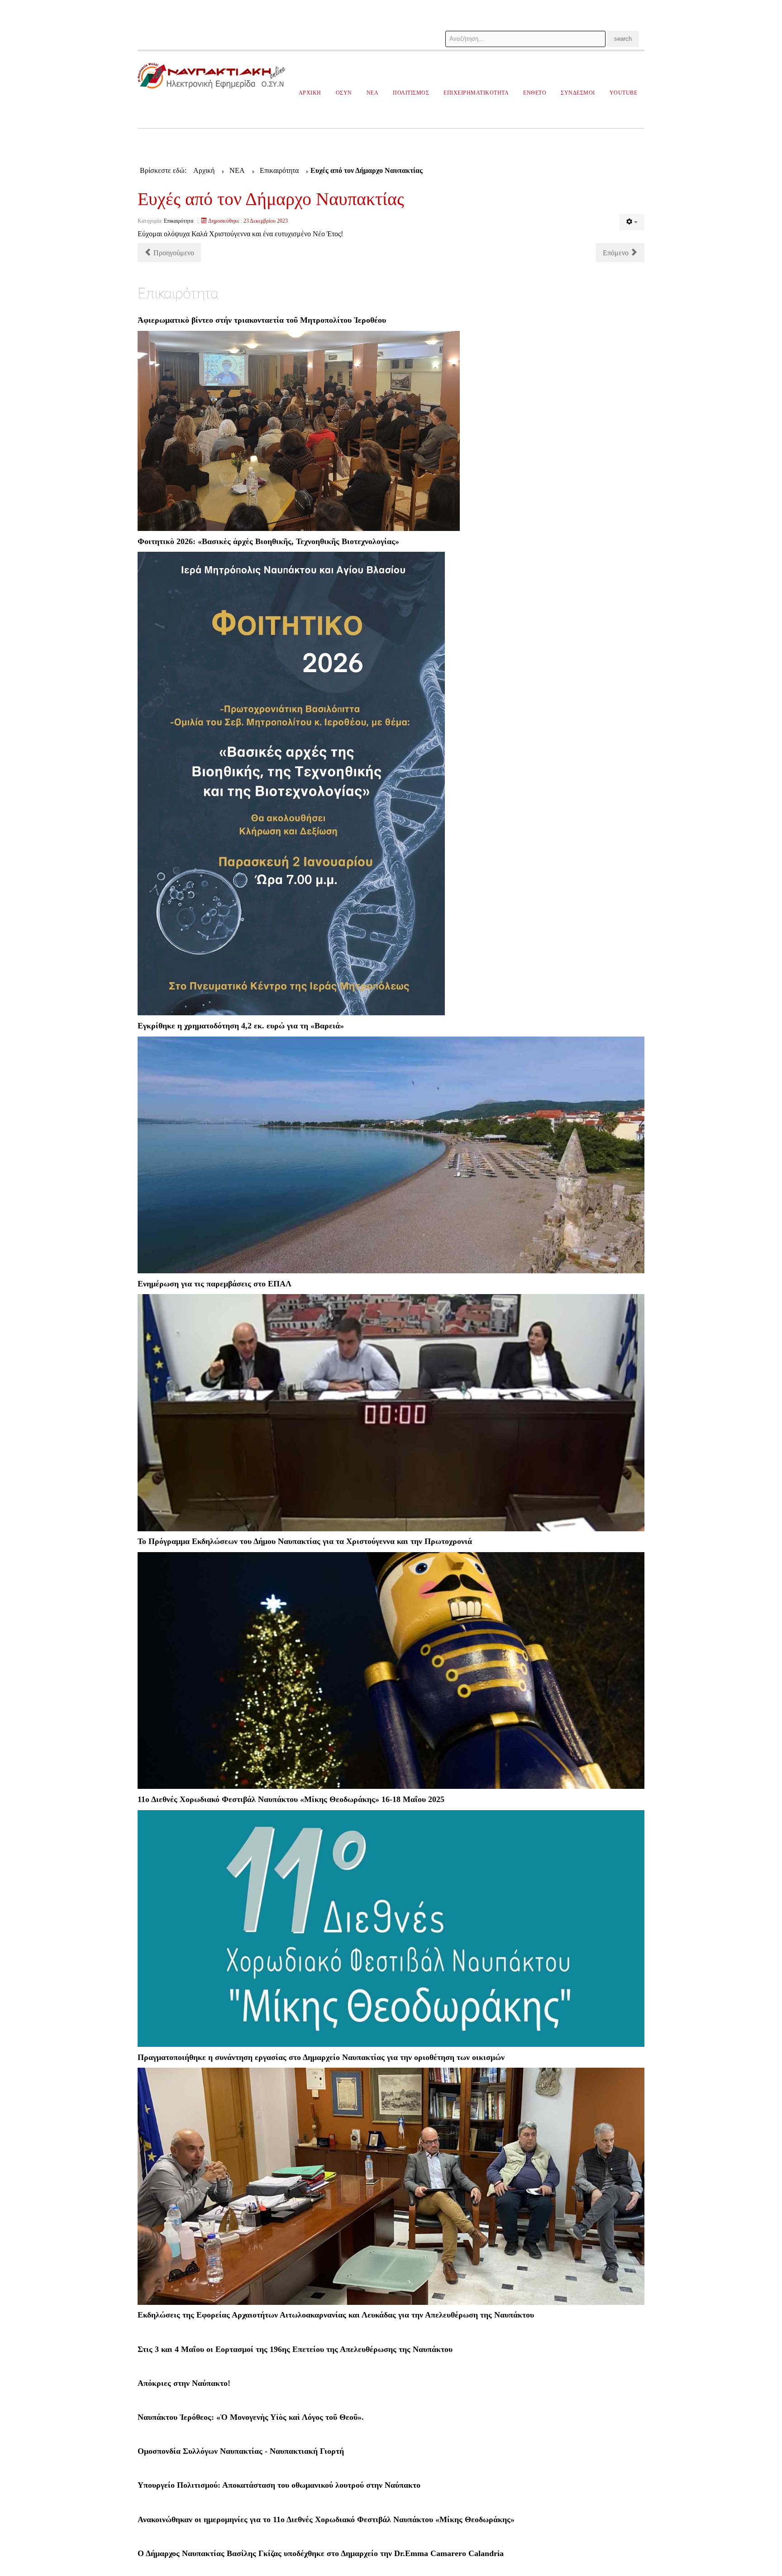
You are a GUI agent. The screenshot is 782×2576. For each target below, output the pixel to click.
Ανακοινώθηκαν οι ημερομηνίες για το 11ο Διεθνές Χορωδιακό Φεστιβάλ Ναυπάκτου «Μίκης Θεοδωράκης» (326, 2519)
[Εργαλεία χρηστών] (632, 222)
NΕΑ (373, 93)
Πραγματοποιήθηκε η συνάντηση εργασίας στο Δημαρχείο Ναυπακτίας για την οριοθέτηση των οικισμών (321, 2057)
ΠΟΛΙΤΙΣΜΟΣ (411, 93)
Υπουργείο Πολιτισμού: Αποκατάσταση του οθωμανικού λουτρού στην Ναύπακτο (279, 2485)
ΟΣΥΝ (344, 93)
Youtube (624, 93)
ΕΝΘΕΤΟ (535, 93)
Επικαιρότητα (179, 221)
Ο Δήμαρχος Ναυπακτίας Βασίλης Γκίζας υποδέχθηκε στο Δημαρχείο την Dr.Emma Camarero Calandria (321, 2553)
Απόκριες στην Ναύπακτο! (184, 2383)
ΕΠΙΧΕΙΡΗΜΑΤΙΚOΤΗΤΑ (476, 93)
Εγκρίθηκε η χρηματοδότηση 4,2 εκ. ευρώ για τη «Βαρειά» (241, 1026)
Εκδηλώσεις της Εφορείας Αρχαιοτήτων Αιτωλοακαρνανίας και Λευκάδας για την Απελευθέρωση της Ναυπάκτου (336, 2315)
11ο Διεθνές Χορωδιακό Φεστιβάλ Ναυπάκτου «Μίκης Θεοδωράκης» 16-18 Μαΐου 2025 (291, 1799)
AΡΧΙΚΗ (310, 93)
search (623, 39)
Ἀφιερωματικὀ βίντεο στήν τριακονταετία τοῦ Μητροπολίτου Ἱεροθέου (262, 320)
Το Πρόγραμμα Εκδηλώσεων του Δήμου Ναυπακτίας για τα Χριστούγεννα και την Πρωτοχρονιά (305, 1541)
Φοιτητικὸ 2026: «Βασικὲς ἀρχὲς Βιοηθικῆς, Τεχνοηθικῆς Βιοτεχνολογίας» (268, 541)
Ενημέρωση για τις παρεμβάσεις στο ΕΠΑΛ (215, 1284)
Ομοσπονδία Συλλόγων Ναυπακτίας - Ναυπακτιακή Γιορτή (241, 2451)
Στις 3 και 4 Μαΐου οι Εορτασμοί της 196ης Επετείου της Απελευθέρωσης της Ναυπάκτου (295, 2349)
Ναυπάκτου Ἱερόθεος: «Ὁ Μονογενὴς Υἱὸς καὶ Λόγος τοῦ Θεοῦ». (251, 2417)
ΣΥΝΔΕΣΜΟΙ (578, 93)
